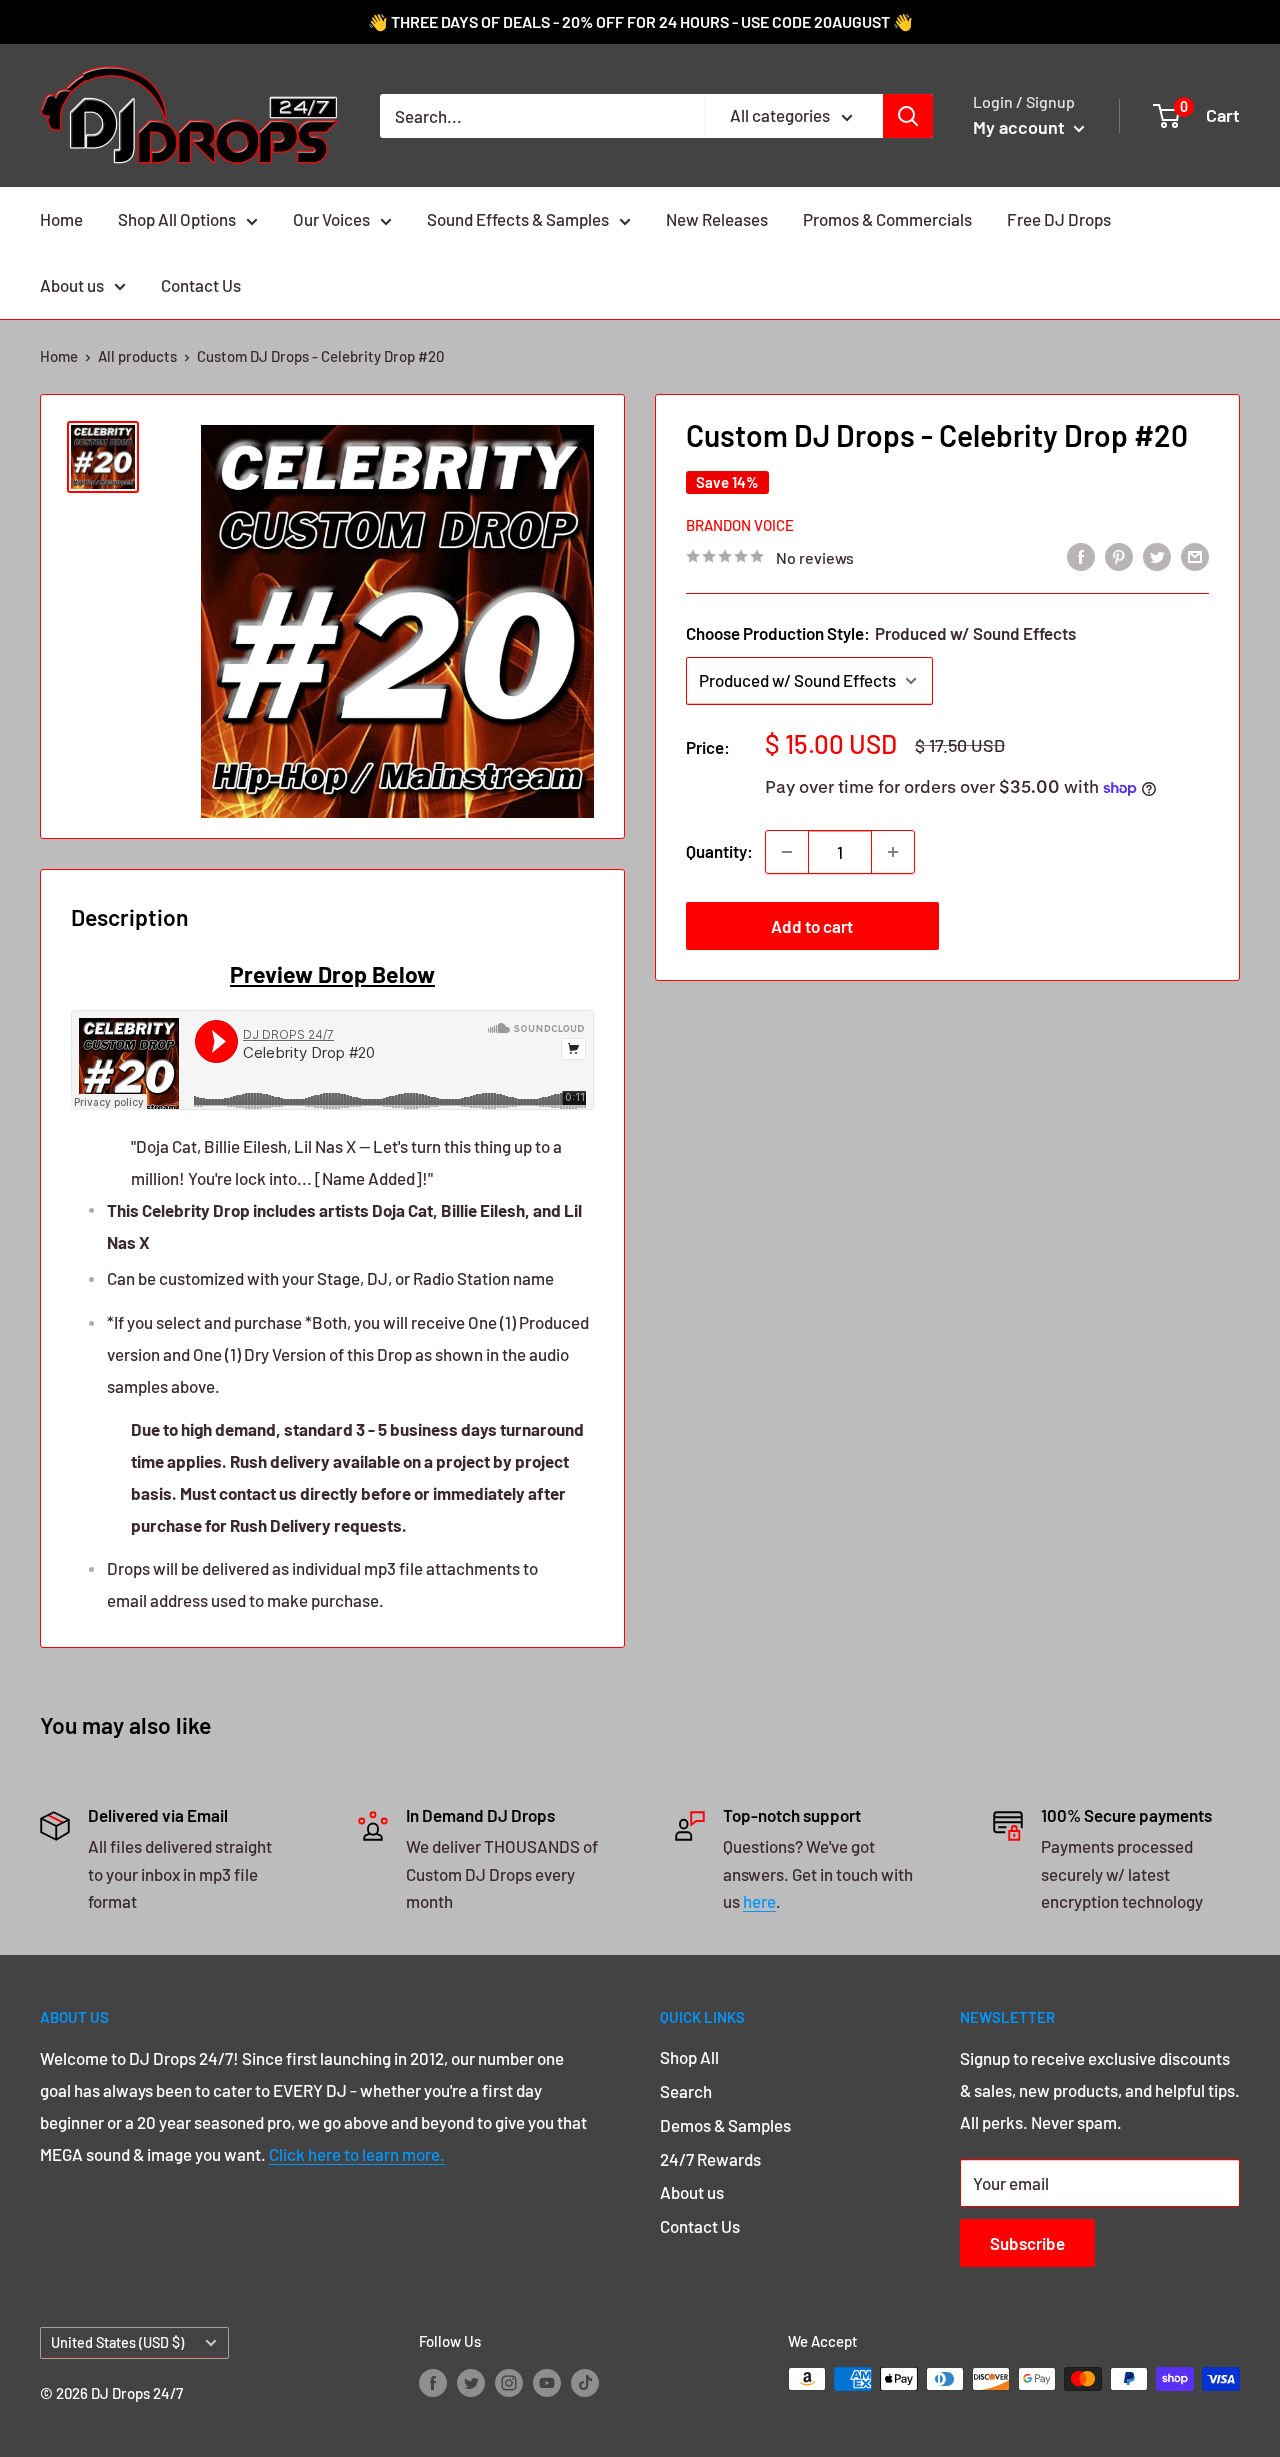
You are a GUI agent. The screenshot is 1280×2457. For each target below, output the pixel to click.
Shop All (689, 2057)
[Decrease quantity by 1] (787, 852)
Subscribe (1027, 2243)
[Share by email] (1195, 556)
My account (1021, 127)
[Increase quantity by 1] (893, 852)
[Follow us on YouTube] (547, 2382)
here (759, 1901)
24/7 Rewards (710, 2159)
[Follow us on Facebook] (433, 2382)
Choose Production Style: (881, 633)
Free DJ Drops (1059, 219)
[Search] (908, 116)
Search (686, 2091)
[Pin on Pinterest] (1119, 556)
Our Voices (331, 219)
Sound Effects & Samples (518, 219)
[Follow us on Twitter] (471, 2382)
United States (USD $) (117, 2342)
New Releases (717, 219)
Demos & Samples (725, 2125)
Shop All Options (177, 219)
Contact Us (201, 285)
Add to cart (812, 926)
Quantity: (719, 851)
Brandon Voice (740, 524)
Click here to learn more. (357, 2154)
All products (137, 356)
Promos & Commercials (887, 219)
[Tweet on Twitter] (1157, 556)
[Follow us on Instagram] (509, 2382)
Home (61, 219)
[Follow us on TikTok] (585, 2382)
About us (72, 285)
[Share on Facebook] (1081, 556)
